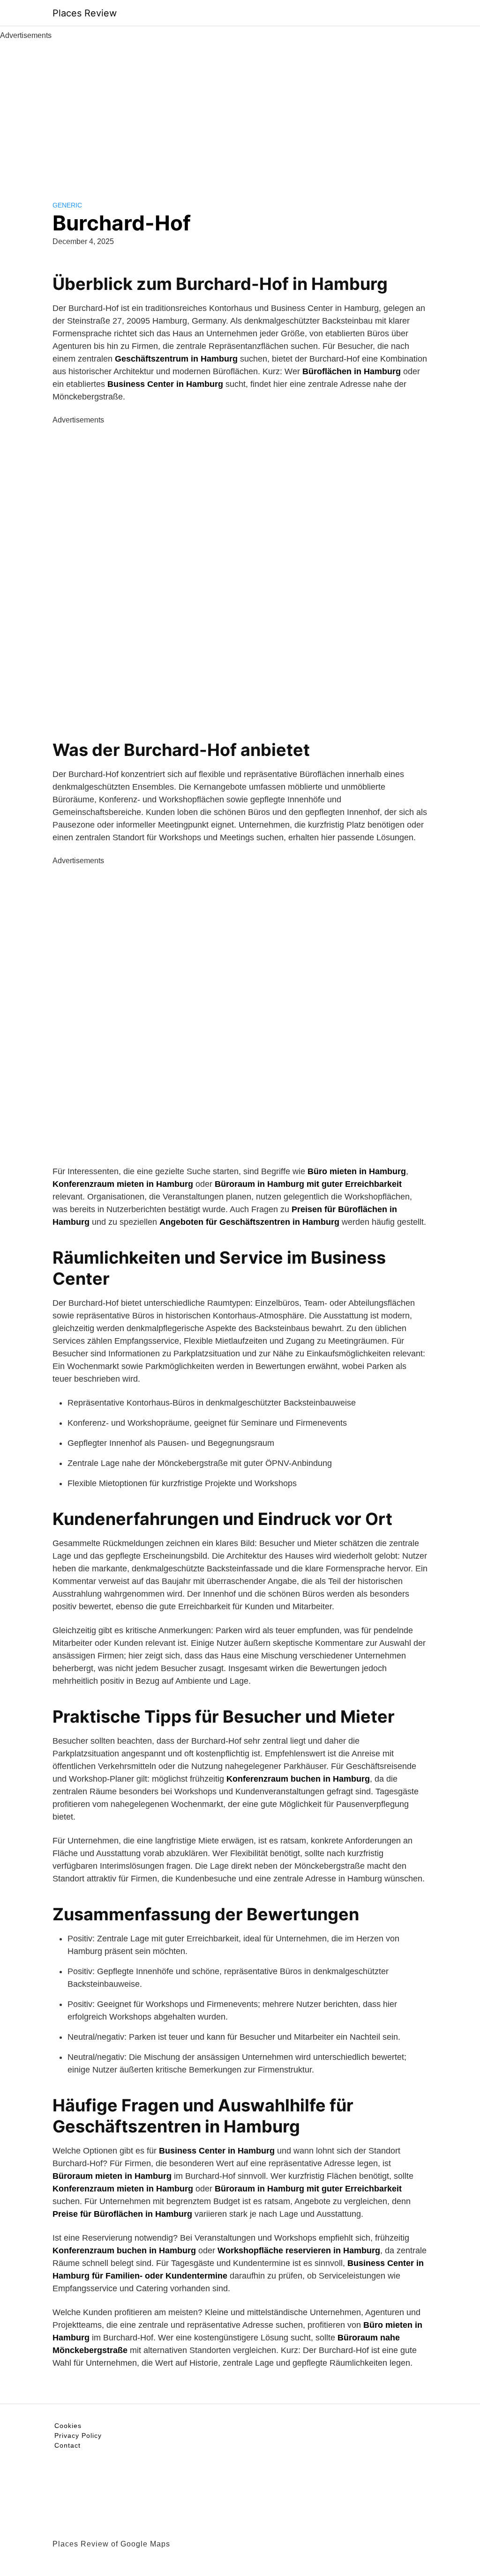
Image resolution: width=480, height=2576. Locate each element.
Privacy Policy (78, 2435)
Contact (67, 2445)
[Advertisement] (240, 111)
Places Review (85, 13)
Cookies (68, 2426)
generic (67, 205)
